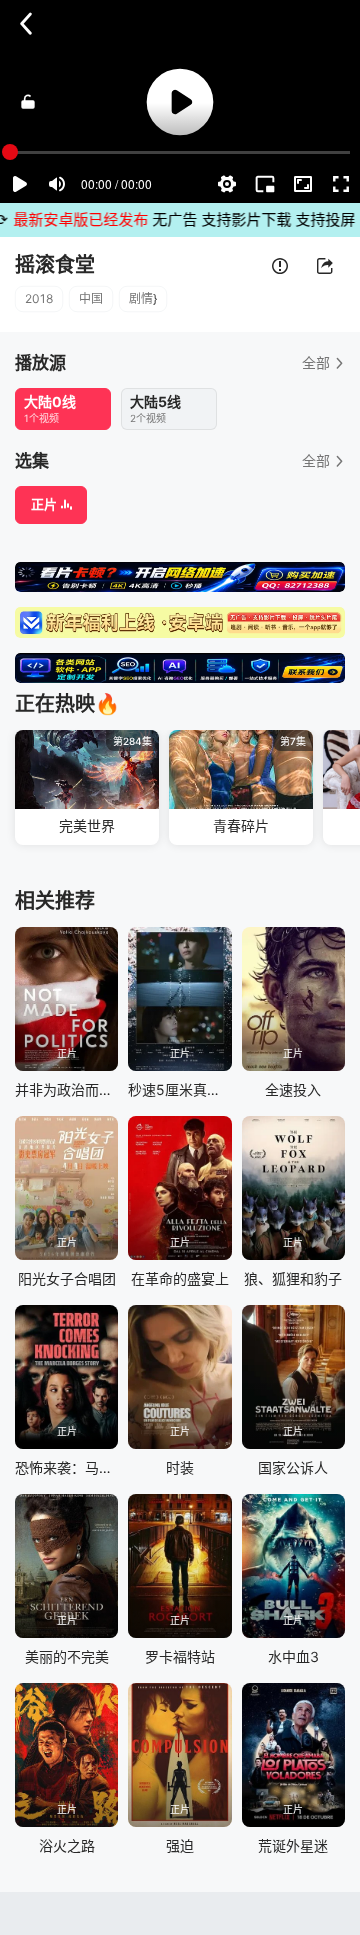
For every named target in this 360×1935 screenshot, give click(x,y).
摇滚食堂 (55, 265)
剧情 (141, 298)
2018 (39, 298)
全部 (316, 362)
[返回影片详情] (26, 24)
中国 (91, 298)
